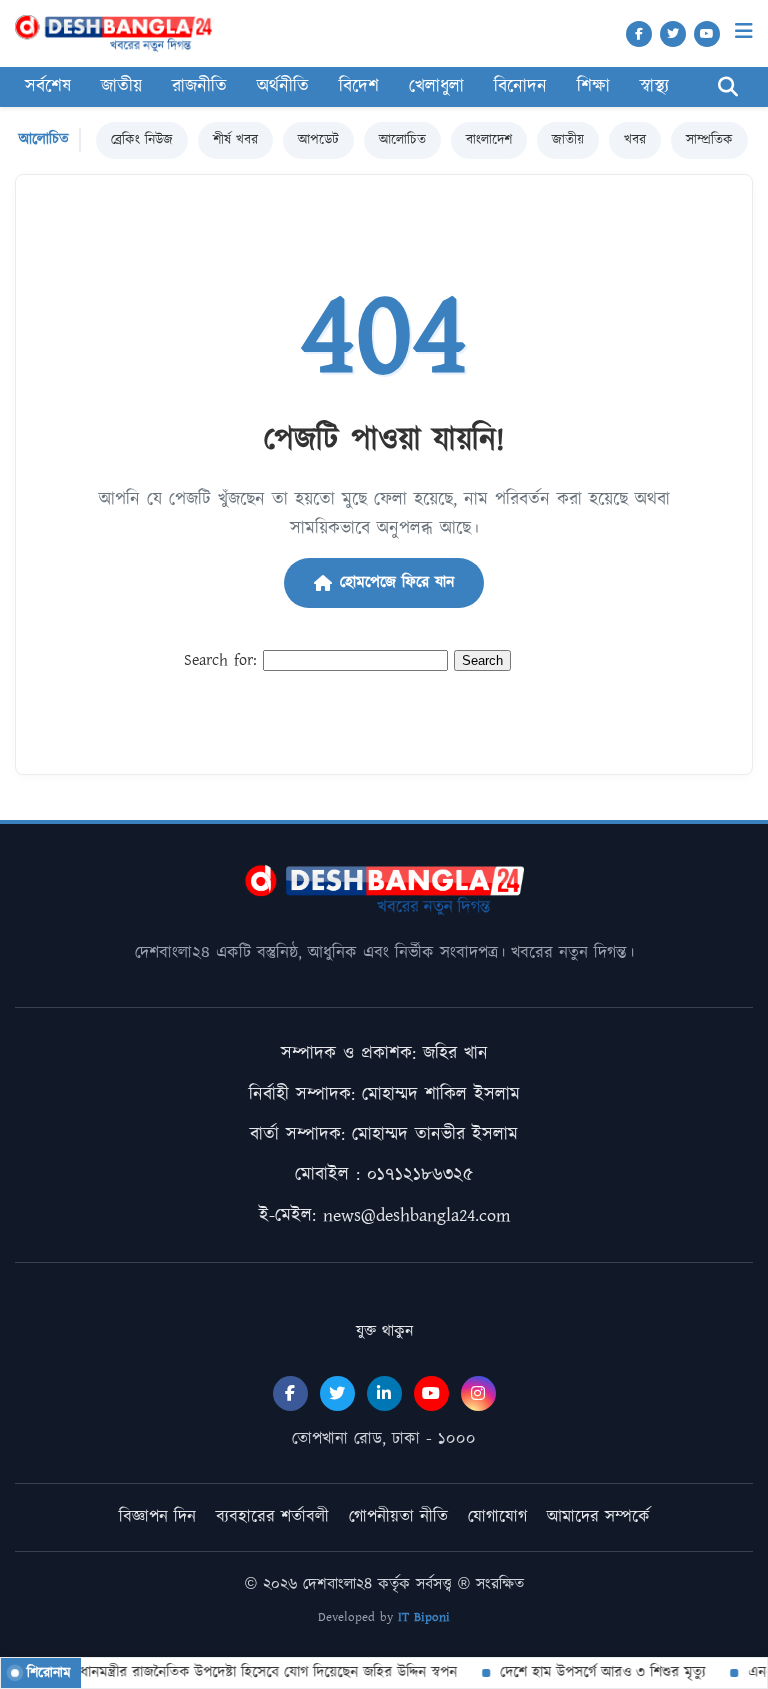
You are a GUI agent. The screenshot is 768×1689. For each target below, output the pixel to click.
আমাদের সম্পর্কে (598, 1517)
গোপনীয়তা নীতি (398, 1517)
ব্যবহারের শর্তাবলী (272, 1517)
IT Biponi (424, 1617)
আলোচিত (402, 140)
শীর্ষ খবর (235, 140)
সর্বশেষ (48, 87)
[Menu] (744, 31)
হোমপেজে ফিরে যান (397, 582)
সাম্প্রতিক (709, 140)
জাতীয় (568, 140)
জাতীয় (121, 87)
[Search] (728, 87)
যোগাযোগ (497, 1517)
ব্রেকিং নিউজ (142, 140)
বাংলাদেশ (489, 140)
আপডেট (318, 140)
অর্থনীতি (283, 87)
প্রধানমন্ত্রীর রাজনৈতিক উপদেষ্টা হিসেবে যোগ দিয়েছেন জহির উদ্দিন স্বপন (253, 1672)
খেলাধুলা (436, 87)
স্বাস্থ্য (654, 87)
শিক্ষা (593, 87)
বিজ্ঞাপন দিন (157, 1517)
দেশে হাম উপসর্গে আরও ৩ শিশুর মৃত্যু (592, 1672)
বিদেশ (359, 87)
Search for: (220, 660)
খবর (635, 140)
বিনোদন (520, 87)
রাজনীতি (199, 87)
